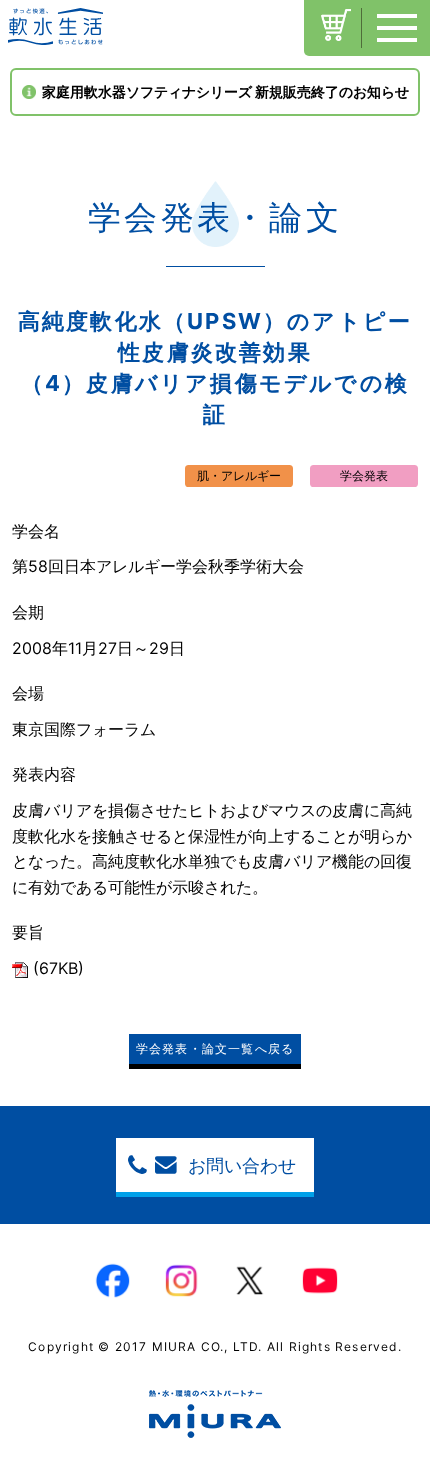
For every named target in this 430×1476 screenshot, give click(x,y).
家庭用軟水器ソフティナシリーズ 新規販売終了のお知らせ (225, 91)
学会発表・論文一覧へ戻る (215, 1048)
